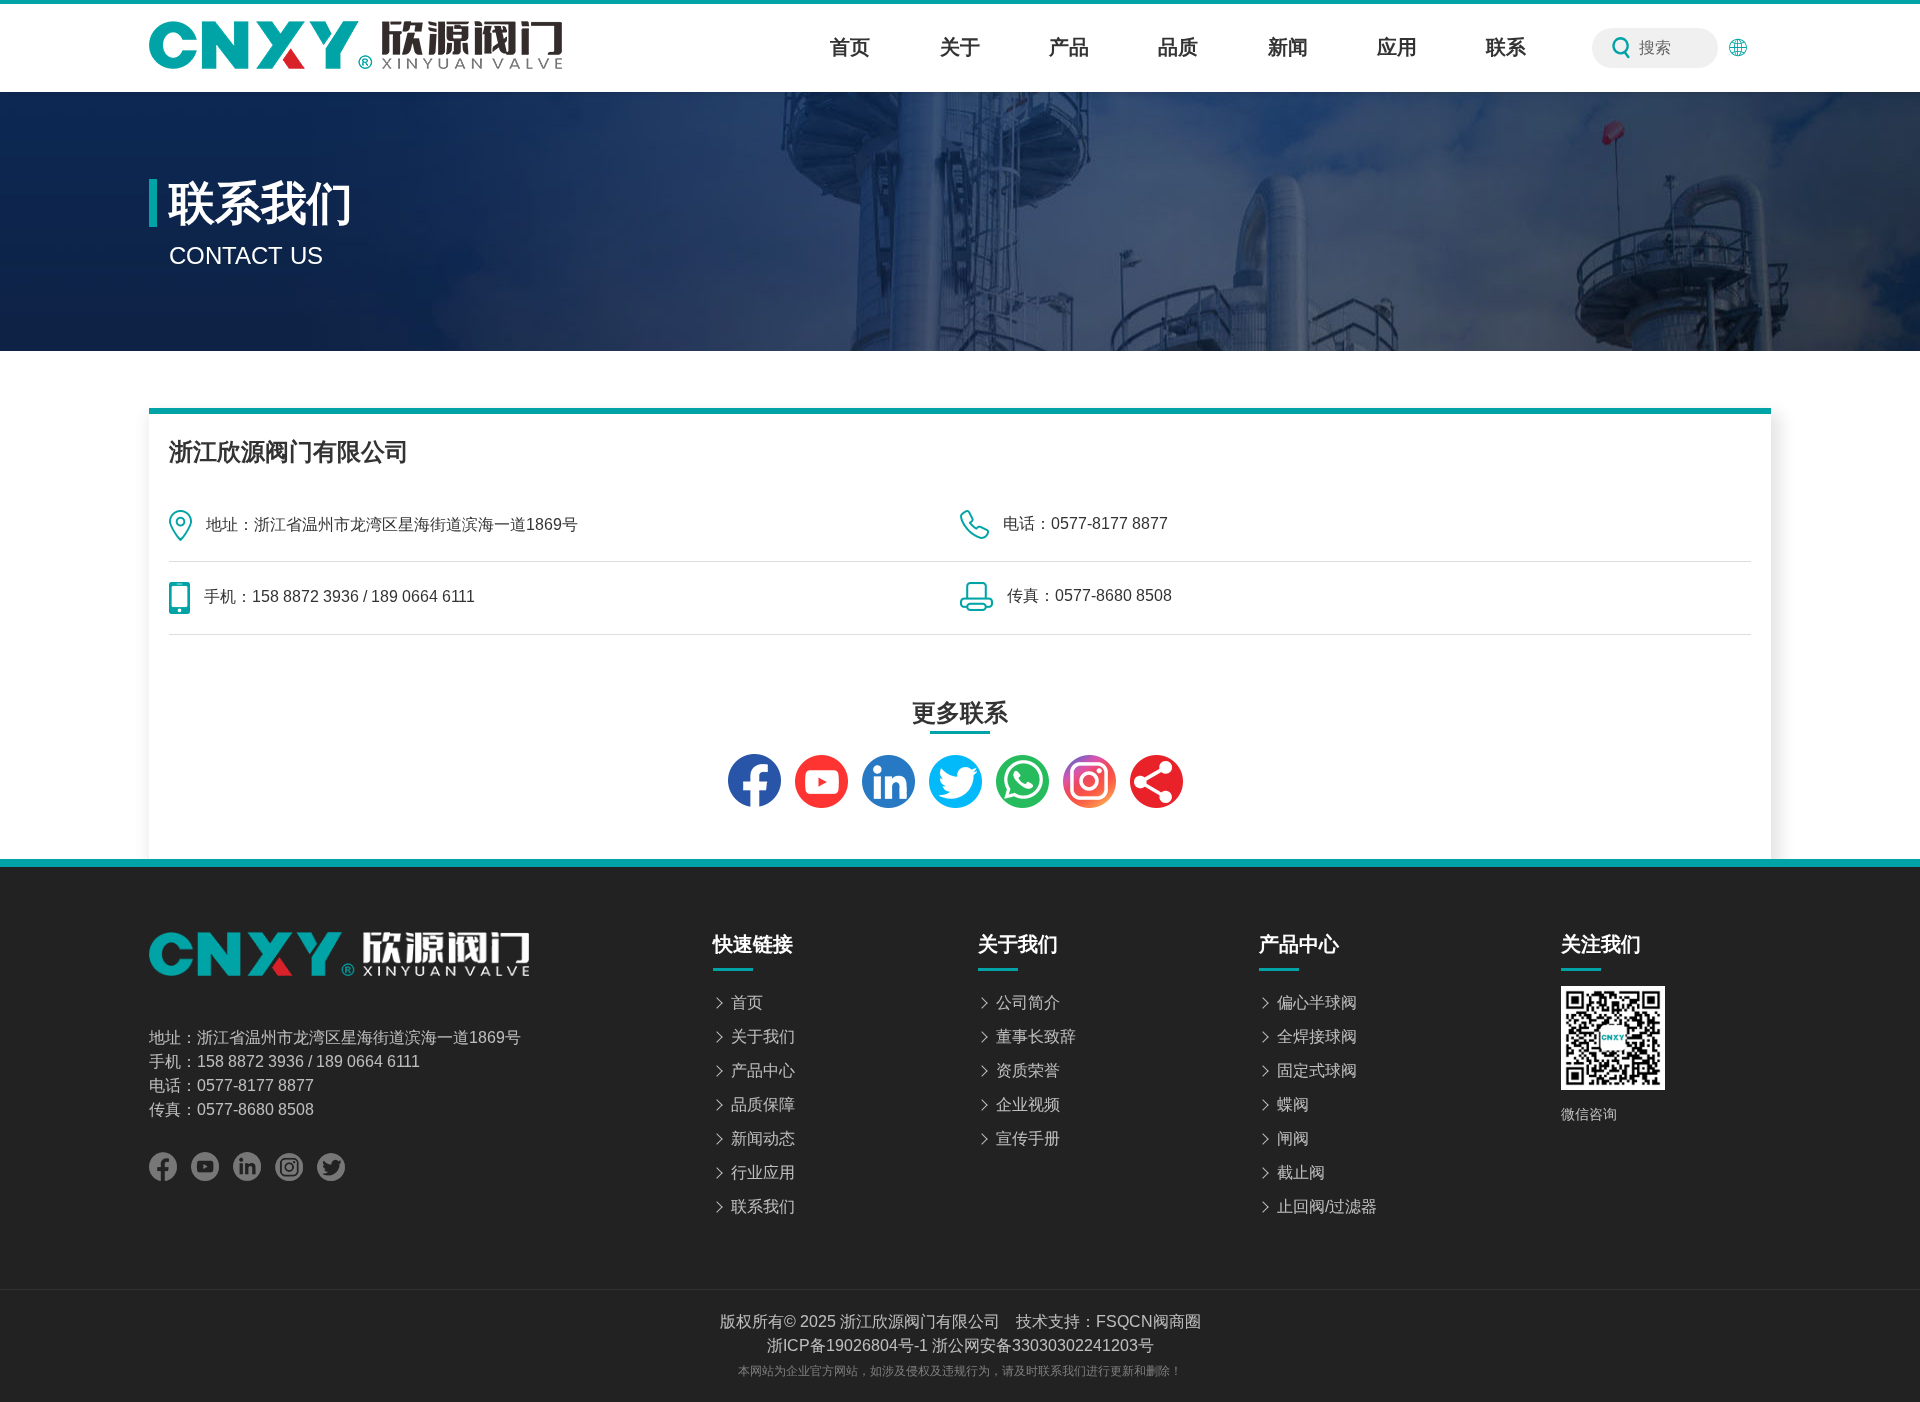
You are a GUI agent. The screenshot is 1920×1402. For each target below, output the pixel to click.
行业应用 (763, 1172)
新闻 (1288, 47)
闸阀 (1293, 1138)
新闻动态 (763, 1138)
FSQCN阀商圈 (1148, 1321)
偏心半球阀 (1317, 1002)
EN (1764, 48)
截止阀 (1301, 1172)
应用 (1397, 47)
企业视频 (1028, 1104)
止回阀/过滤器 (1327, 1206)
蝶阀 (1293, 1104)
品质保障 (763, 1104)
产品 (1069, 47)
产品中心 (763, 1070)
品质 (1178, 47)
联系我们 (763, 1206)
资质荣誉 (1028, 1070)
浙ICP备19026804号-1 (847, 1345)
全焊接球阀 (1317, 1036)
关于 (960, 47)
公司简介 (1028, 1002)
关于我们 (763, 1036)
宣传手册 (1028, 1138)
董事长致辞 (1036, 1036)
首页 (850, 47)
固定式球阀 (1317, 1070)
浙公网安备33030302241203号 (1043, 1345)
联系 (1506, 47)
